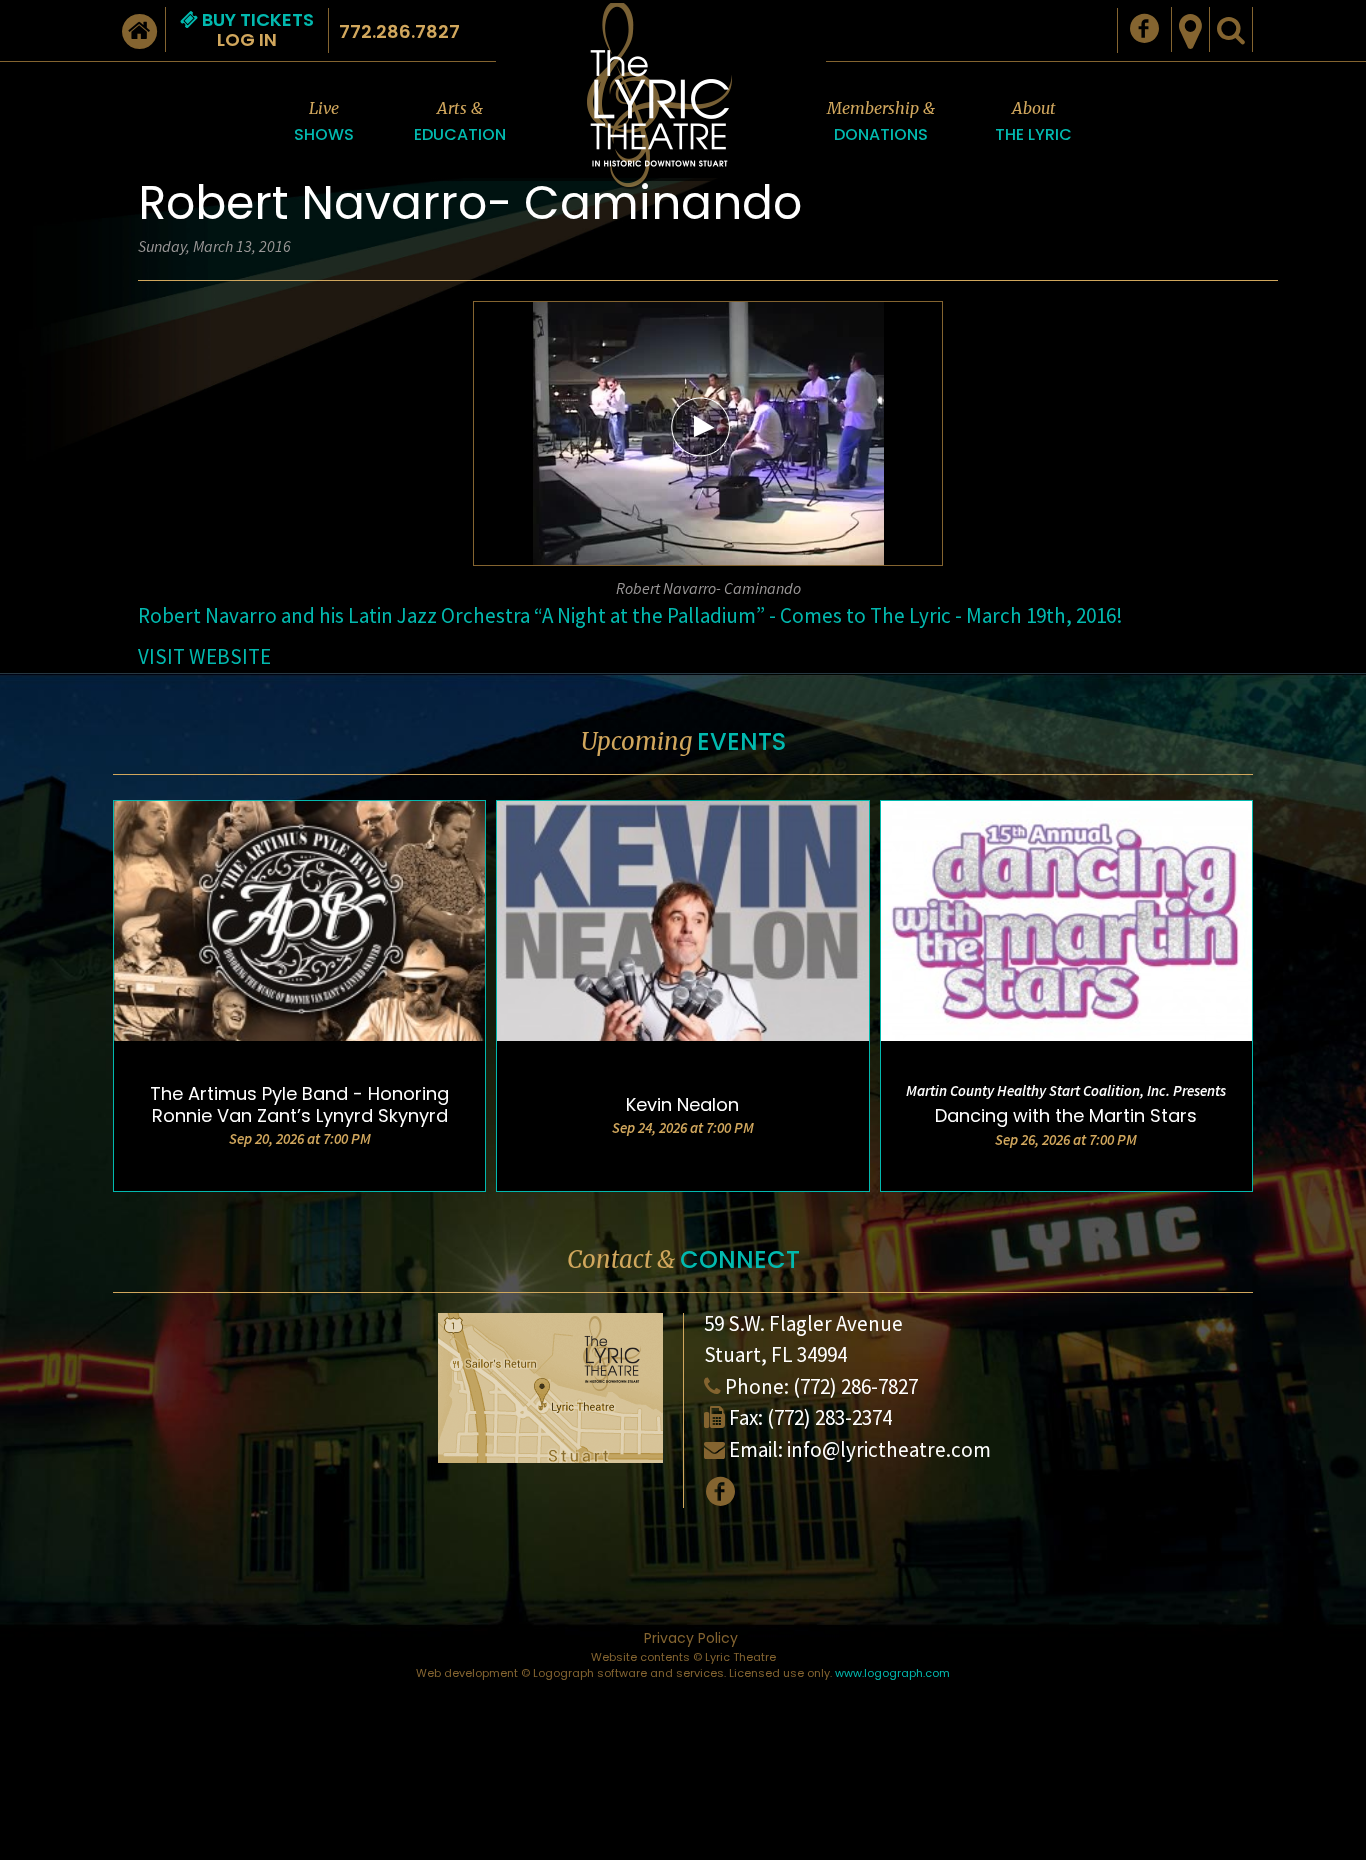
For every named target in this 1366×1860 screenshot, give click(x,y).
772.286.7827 (399, 31)
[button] (701, 426)
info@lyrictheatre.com (889, 1449)
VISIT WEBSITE (204, 656)
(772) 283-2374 (829, 1417)
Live (324, 122)
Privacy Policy (691, 1638)
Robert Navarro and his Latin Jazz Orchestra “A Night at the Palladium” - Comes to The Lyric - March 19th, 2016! (630, 615)
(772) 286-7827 (855, 1386)
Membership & (881, 122)
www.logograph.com (892, 1673)
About (1033, 122)
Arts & (460, 122)
